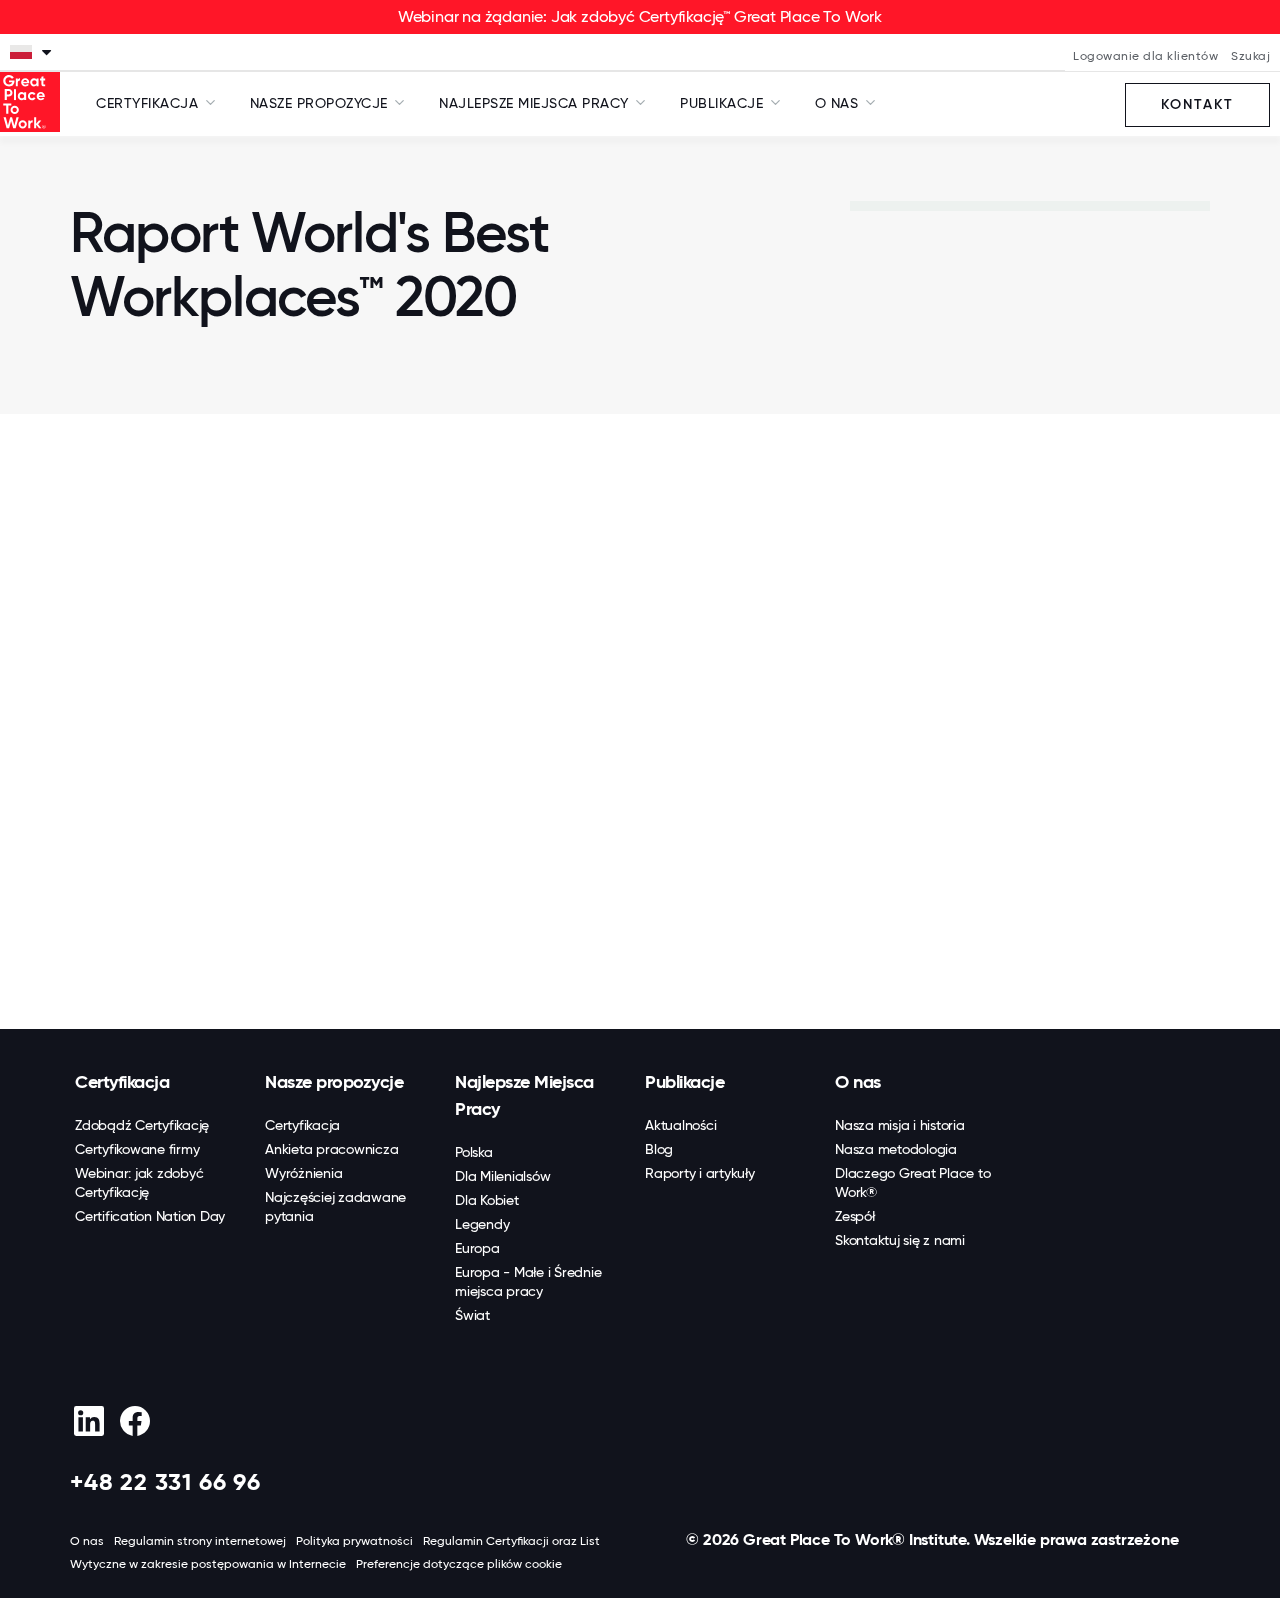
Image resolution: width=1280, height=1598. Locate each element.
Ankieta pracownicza (331, 1149)
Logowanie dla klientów (1145, 56)
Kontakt (1197, 104)
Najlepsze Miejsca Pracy (524, 1095)
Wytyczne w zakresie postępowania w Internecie (208, 1564)
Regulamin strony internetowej (200, 1541)
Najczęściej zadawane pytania (335, 1206)
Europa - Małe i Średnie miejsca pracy (528, 1281)
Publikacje (684, 1082)
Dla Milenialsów (502, 1176)
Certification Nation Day (150, 1216)
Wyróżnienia (303, 1173)
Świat (472, 1315)
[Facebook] (134, 1421)
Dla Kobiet (487, 1200)
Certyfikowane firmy (137, 1149)
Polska (474, 1152)
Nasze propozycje (334, 1082)
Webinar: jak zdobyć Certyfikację (139, 1182)
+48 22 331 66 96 (165, 1481)
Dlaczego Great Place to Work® (912, 1182)
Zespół (855, 1216)
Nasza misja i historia (900, 1125)
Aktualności (680, 1125)
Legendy (482, 1224)
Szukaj (1250, 56)
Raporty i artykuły (700, 1173)
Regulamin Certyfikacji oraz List (511, 1541)
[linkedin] (88, 1421)
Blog (659, 1149)
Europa (477, 1248)
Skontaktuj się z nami (900, 1240)
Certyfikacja (122, 1082)
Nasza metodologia (896, 1149)
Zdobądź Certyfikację (142, 1125)
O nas (858, 1082)
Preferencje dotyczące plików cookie (459, 1564)
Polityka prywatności (354, 1541)
